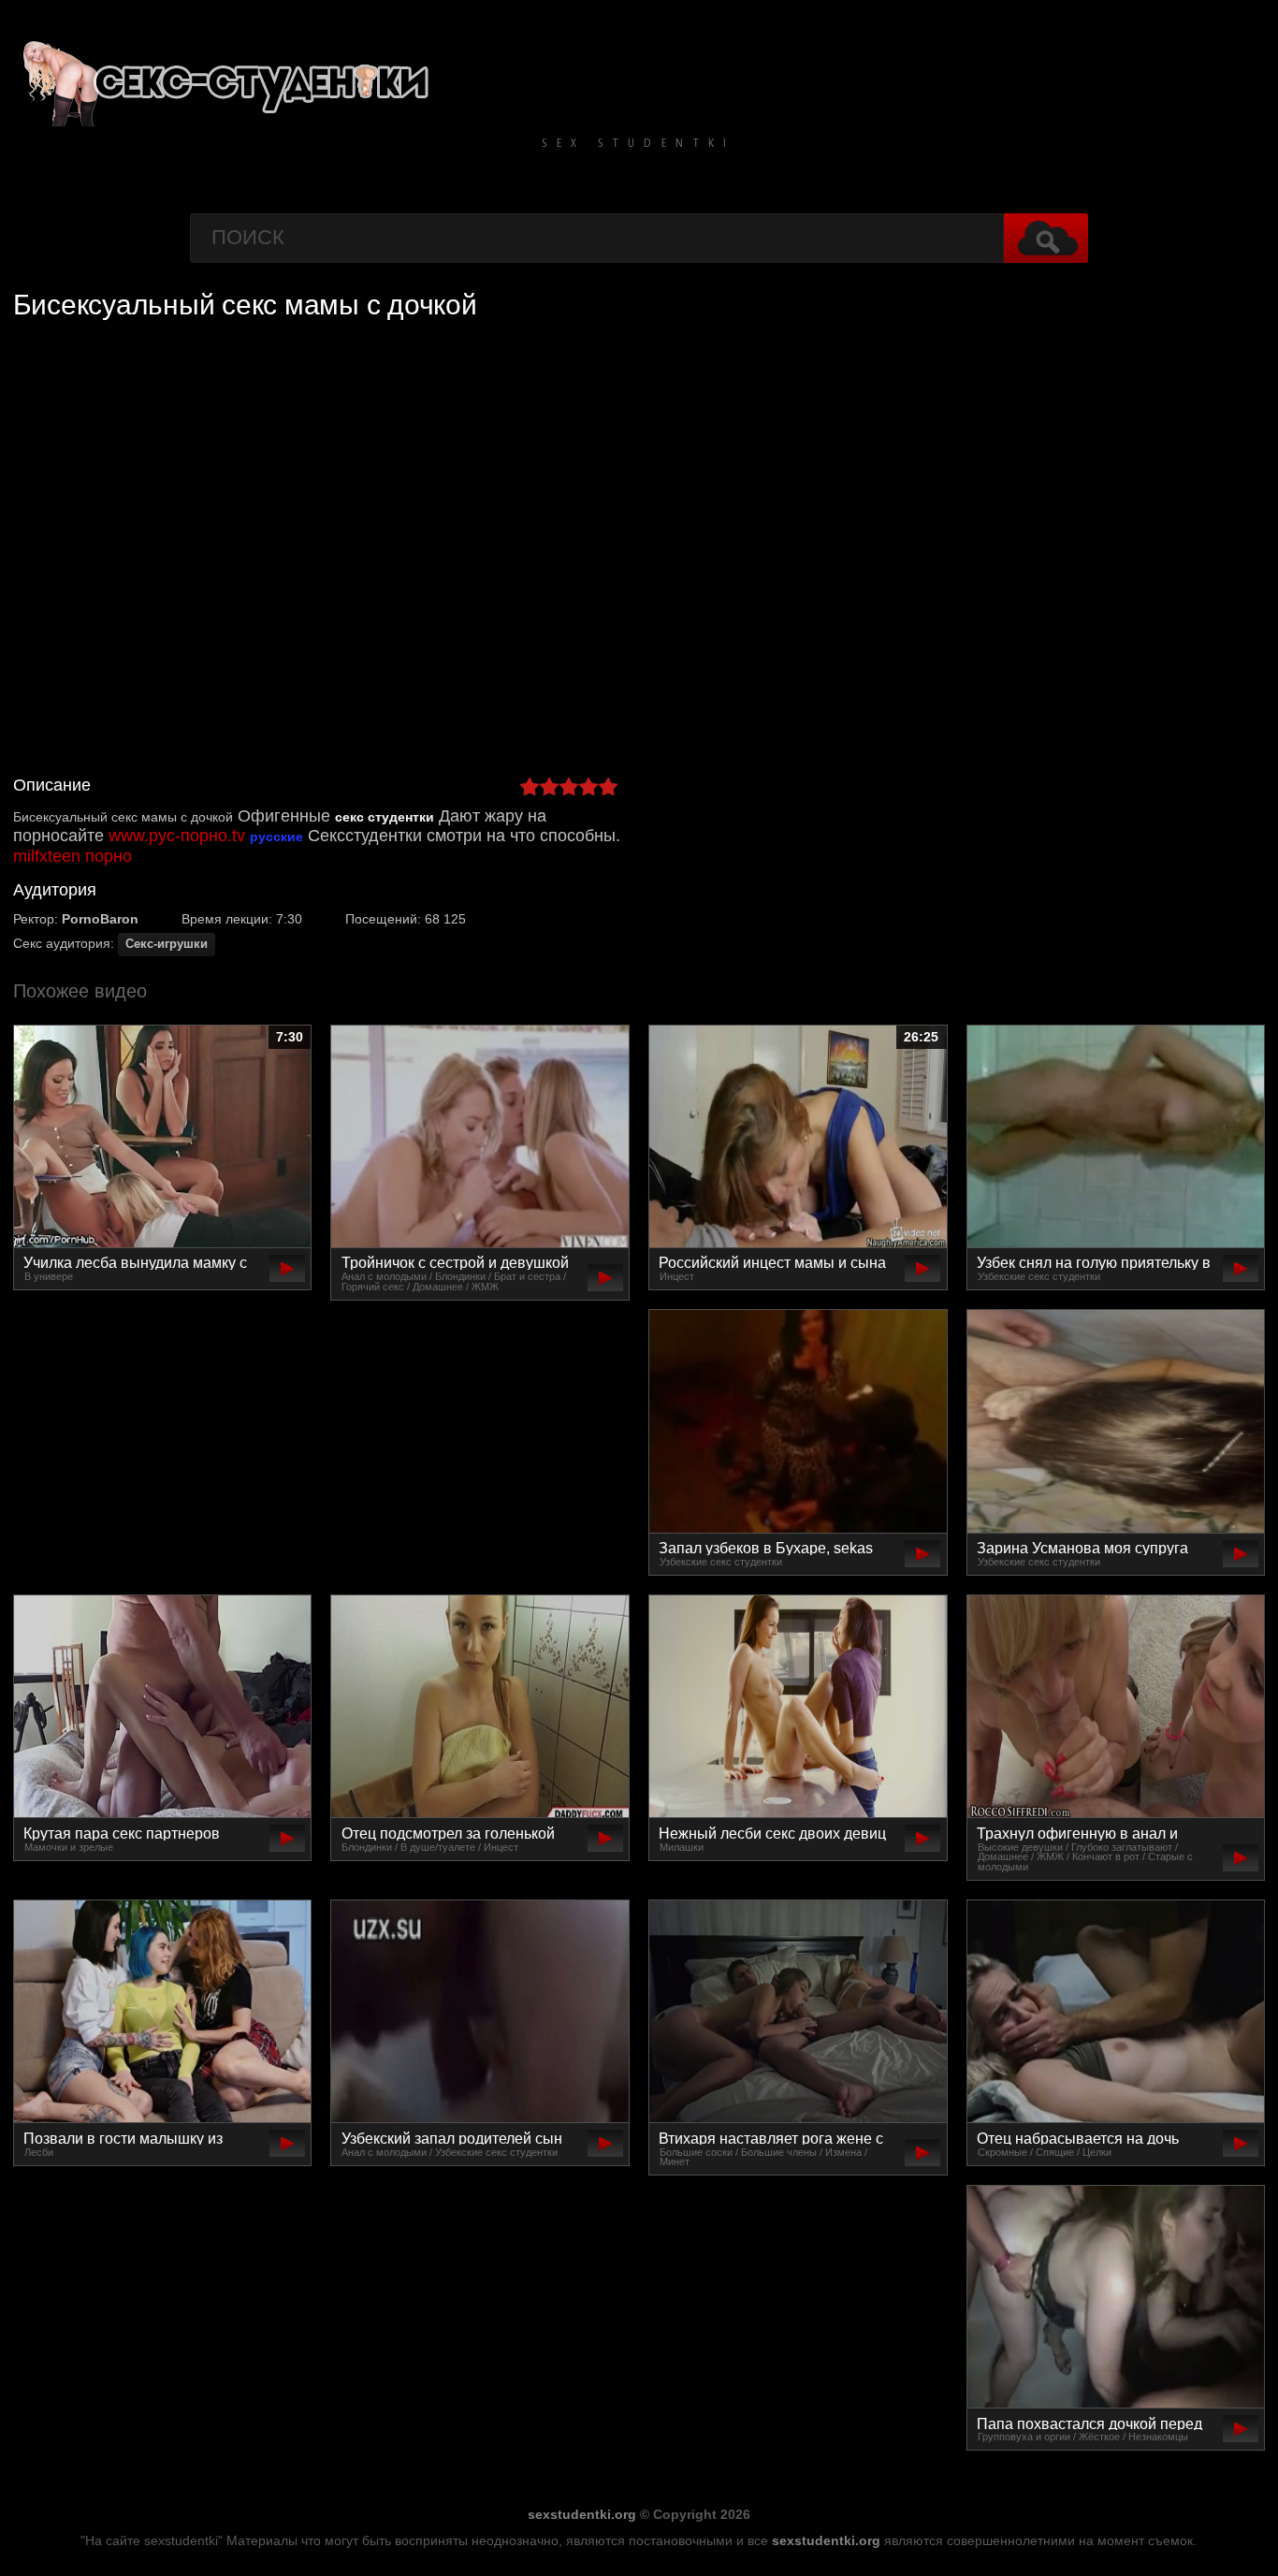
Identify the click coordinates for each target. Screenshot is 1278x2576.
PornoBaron (100, 919)
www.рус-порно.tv (177, 836)
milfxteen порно (73, 856)
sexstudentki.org (582, 2514)
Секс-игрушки (167, 944)
